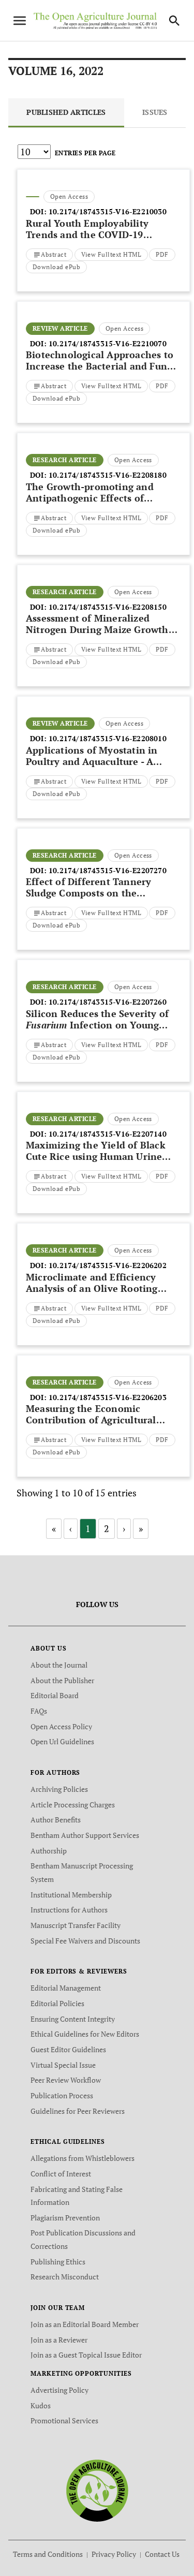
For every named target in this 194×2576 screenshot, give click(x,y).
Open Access (69, 196)
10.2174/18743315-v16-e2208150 (108, 607)
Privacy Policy (114, 2554)
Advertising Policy (59, 2390)
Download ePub (56, 267)
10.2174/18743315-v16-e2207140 (108, 1134)
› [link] (124, 1528)
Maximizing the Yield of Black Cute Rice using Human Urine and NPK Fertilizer (96, 1156)
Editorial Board (55, 1695)
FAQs (39, 1711)
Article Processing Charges (73, 1805)
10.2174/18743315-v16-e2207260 (108, 1002)
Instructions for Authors (69, 1910)
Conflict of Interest (61, 2174)
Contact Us (162, 2554)
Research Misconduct (65, 2277)
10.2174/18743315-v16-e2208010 (108, 738)
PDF (162, 254)
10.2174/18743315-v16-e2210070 (108, 343)
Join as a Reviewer (59, 2340)
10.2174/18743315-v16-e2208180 (108, 475)
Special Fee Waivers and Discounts (85, 1941)
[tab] (66, 113)
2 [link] (107, 1528)
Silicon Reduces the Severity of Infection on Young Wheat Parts (97, 1025)
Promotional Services (64, 2420)
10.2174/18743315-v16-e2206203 (108, 1397)
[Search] (174, 21)
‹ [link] (71, 1528)
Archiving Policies (59, 1789)
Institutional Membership (71, 1895)
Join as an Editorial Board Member (85, 2324)
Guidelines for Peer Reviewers (78, 2111)
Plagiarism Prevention (65, 2218)
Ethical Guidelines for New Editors (85, 2034)
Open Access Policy (61, 1726)
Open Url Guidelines (62, 1741)
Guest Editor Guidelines (68, 2049)
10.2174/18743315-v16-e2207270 (108, 870)
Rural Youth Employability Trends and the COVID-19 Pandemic (87, 234)
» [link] (141, 1528)
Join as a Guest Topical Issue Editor (86, 2355)
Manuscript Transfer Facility (76, 1925)
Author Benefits (56, 1820)
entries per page (85, 153)
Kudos (41, 2405)
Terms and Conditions (48, 2554)
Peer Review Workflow (66, 2080)
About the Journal (59, 1665)
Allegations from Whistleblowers (83, 2158)
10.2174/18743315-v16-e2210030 (108, 211)
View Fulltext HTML (111, 254)
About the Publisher (62, 1680)
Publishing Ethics (58, 2262)
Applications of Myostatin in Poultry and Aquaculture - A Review (92, 761)
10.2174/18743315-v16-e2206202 (108, 1265)
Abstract (54, 254)
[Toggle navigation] (20, 21)
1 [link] (88, 1528)
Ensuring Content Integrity (73, 2019)
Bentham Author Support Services (85, 1835)
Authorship (49, 1851)
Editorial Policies (57, 2003)
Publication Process (62, 2095)
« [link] (54, 1528)
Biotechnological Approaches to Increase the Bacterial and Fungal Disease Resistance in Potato (103, 366)
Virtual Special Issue (63, 2065)
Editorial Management (66, 1988)
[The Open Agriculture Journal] (97, 2490)
